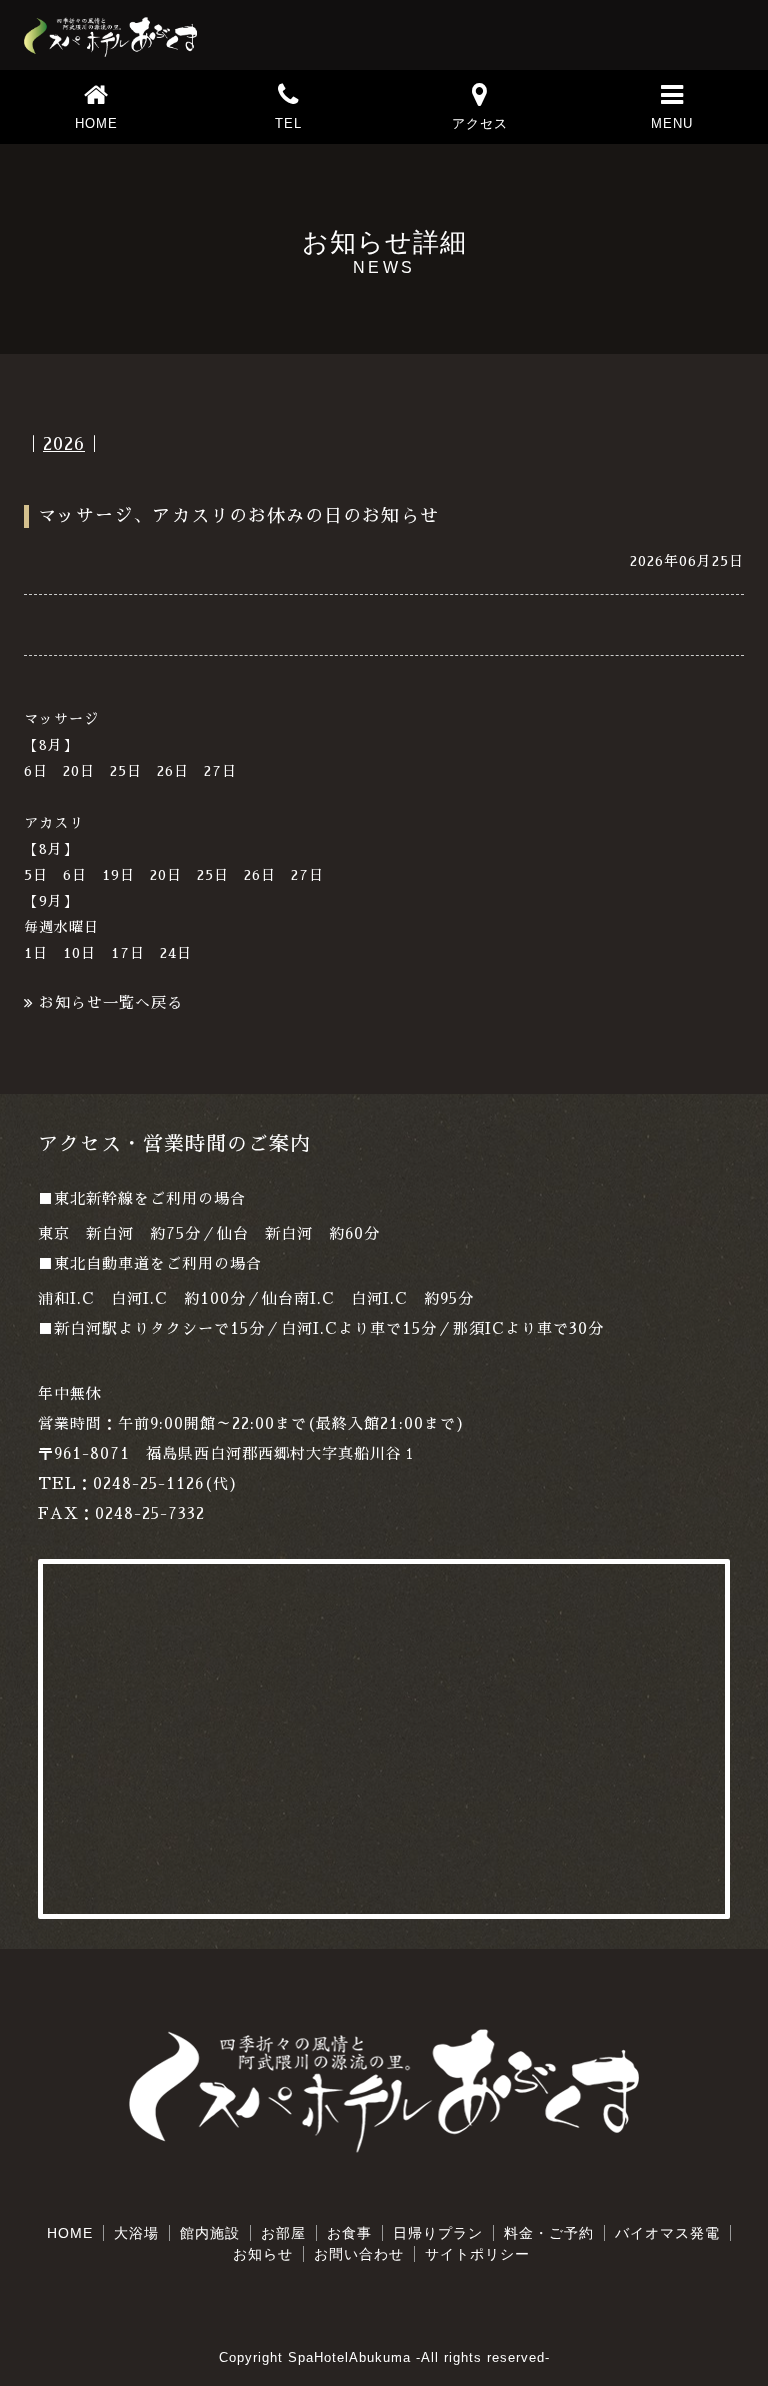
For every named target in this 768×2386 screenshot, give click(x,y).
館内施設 (210, 2233)
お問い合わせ (359, 2254)
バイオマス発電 (667, 2233)
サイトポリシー (477, 2254)
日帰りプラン (438, 2233)
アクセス (480, 123)
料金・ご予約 (549, 2233)
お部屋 (283, 2233)
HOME (96, 123)
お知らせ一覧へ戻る (111, 1002)
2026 (64, 444)
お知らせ (263, 2254)
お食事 (349, 2233)
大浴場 (136, 2233)
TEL (288, 123)
